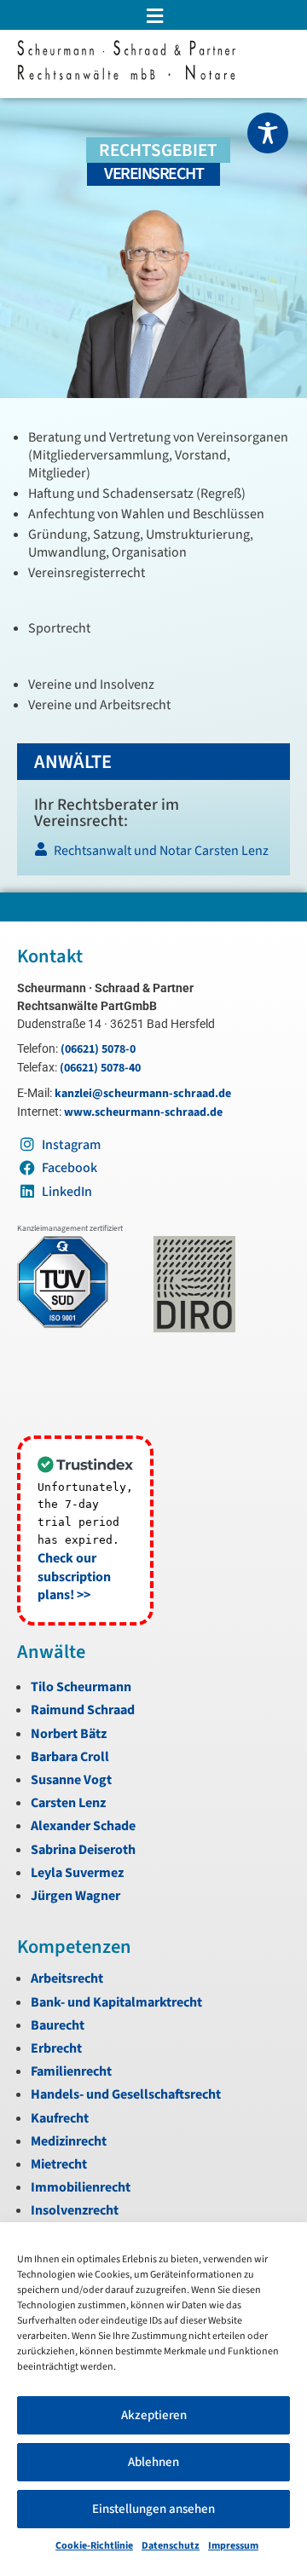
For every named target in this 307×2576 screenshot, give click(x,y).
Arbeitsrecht (67, 1978)
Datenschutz (171, 2546)
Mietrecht (59, 2164)
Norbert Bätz (69, 1734)
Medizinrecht (69, 2141)
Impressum (233, 2546)
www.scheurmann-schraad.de (143, 1112)
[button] (153, 16)
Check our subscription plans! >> (74, 1577)
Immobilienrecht (81, 2187)
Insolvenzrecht (75, 2210)
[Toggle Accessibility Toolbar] (268, 133)
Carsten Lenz (68, 1803)
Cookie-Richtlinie (94, 2546)
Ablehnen (153, 2462)
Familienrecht (71, 2071)
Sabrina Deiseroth (83, 1850)
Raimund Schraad (83, 1710)
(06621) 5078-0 (98, 1049)
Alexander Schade (83, 1826)
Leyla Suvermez (77, 1873)
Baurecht (58, 2025)
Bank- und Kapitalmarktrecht (116, 2002)
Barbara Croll (70, 1757)
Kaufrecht (60, 2118)
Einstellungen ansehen (153, 2509)
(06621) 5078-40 (100, 1068)
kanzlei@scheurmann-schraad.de (143, 1094)
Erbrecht (56, 2048)
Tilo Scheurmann (81, 1687)
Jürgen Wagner (75, 1896)
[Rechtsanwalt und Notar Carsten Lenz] (153, 855)
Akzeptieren (154, 2415)
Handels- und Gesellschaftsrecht (126, 2094)
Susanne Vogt (71, 1780)
